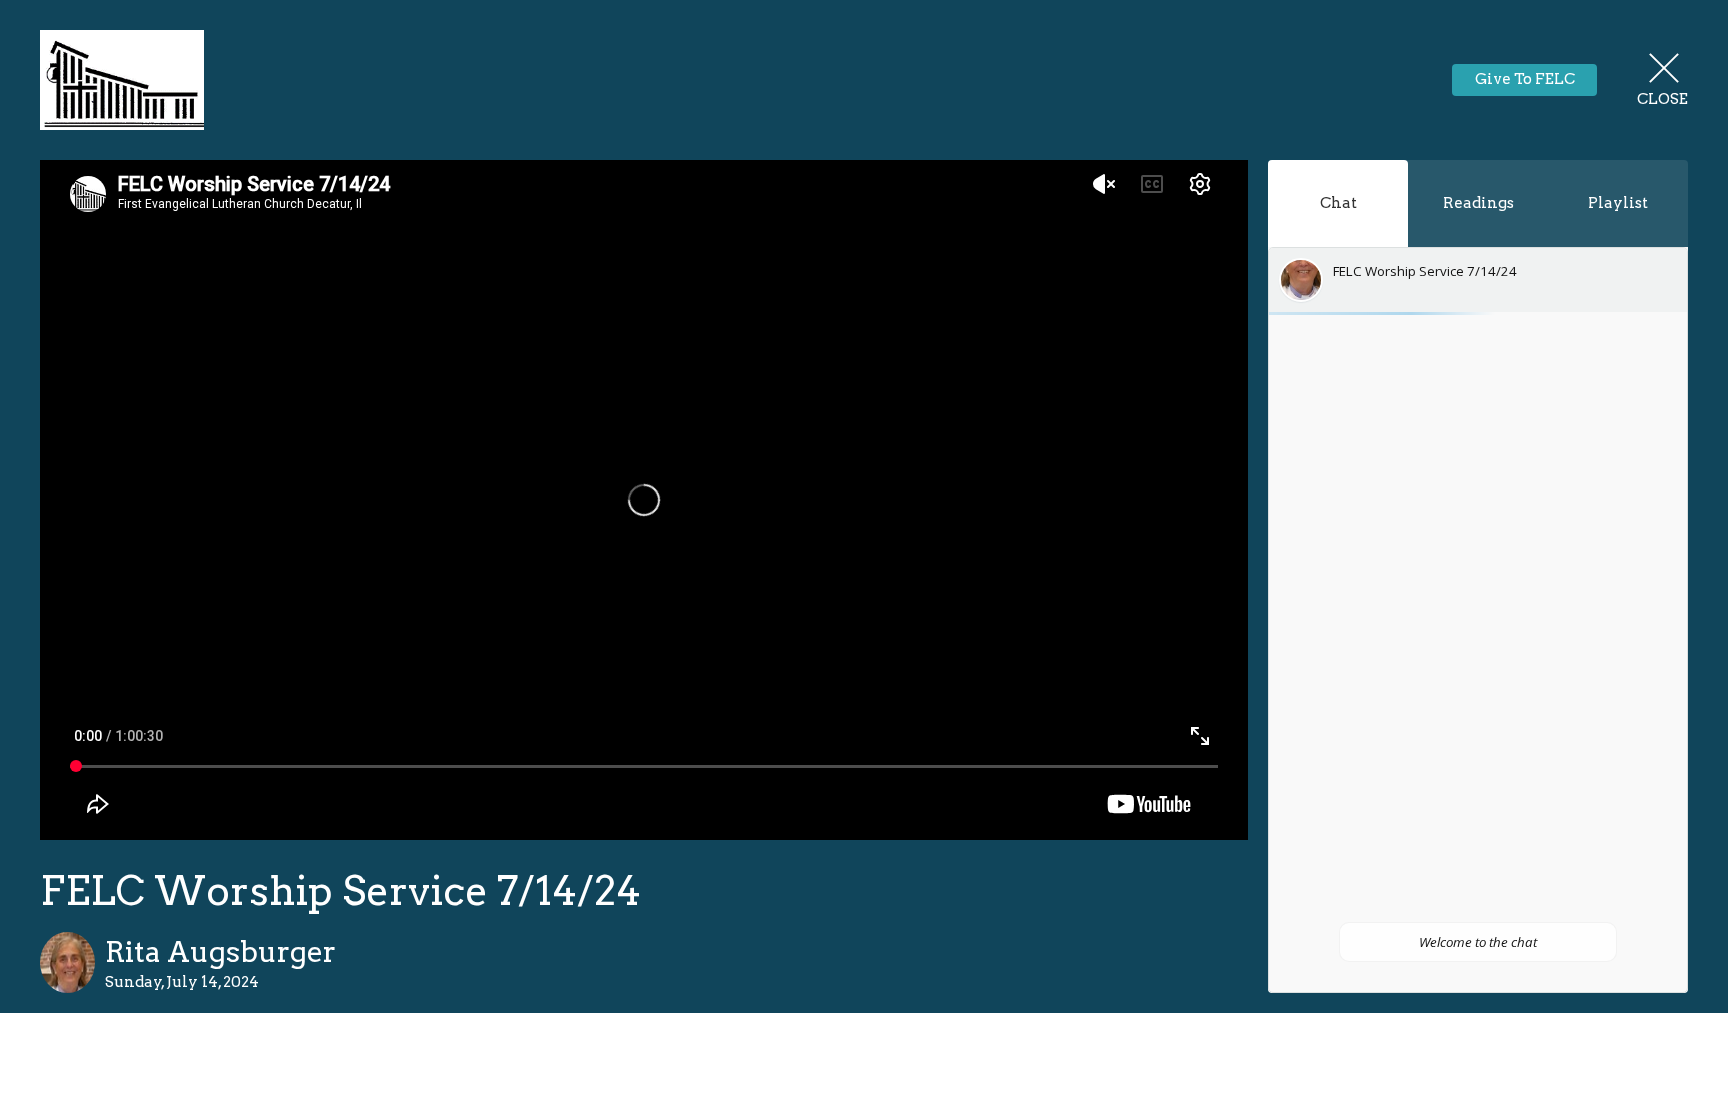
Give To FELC (1525, 79)
